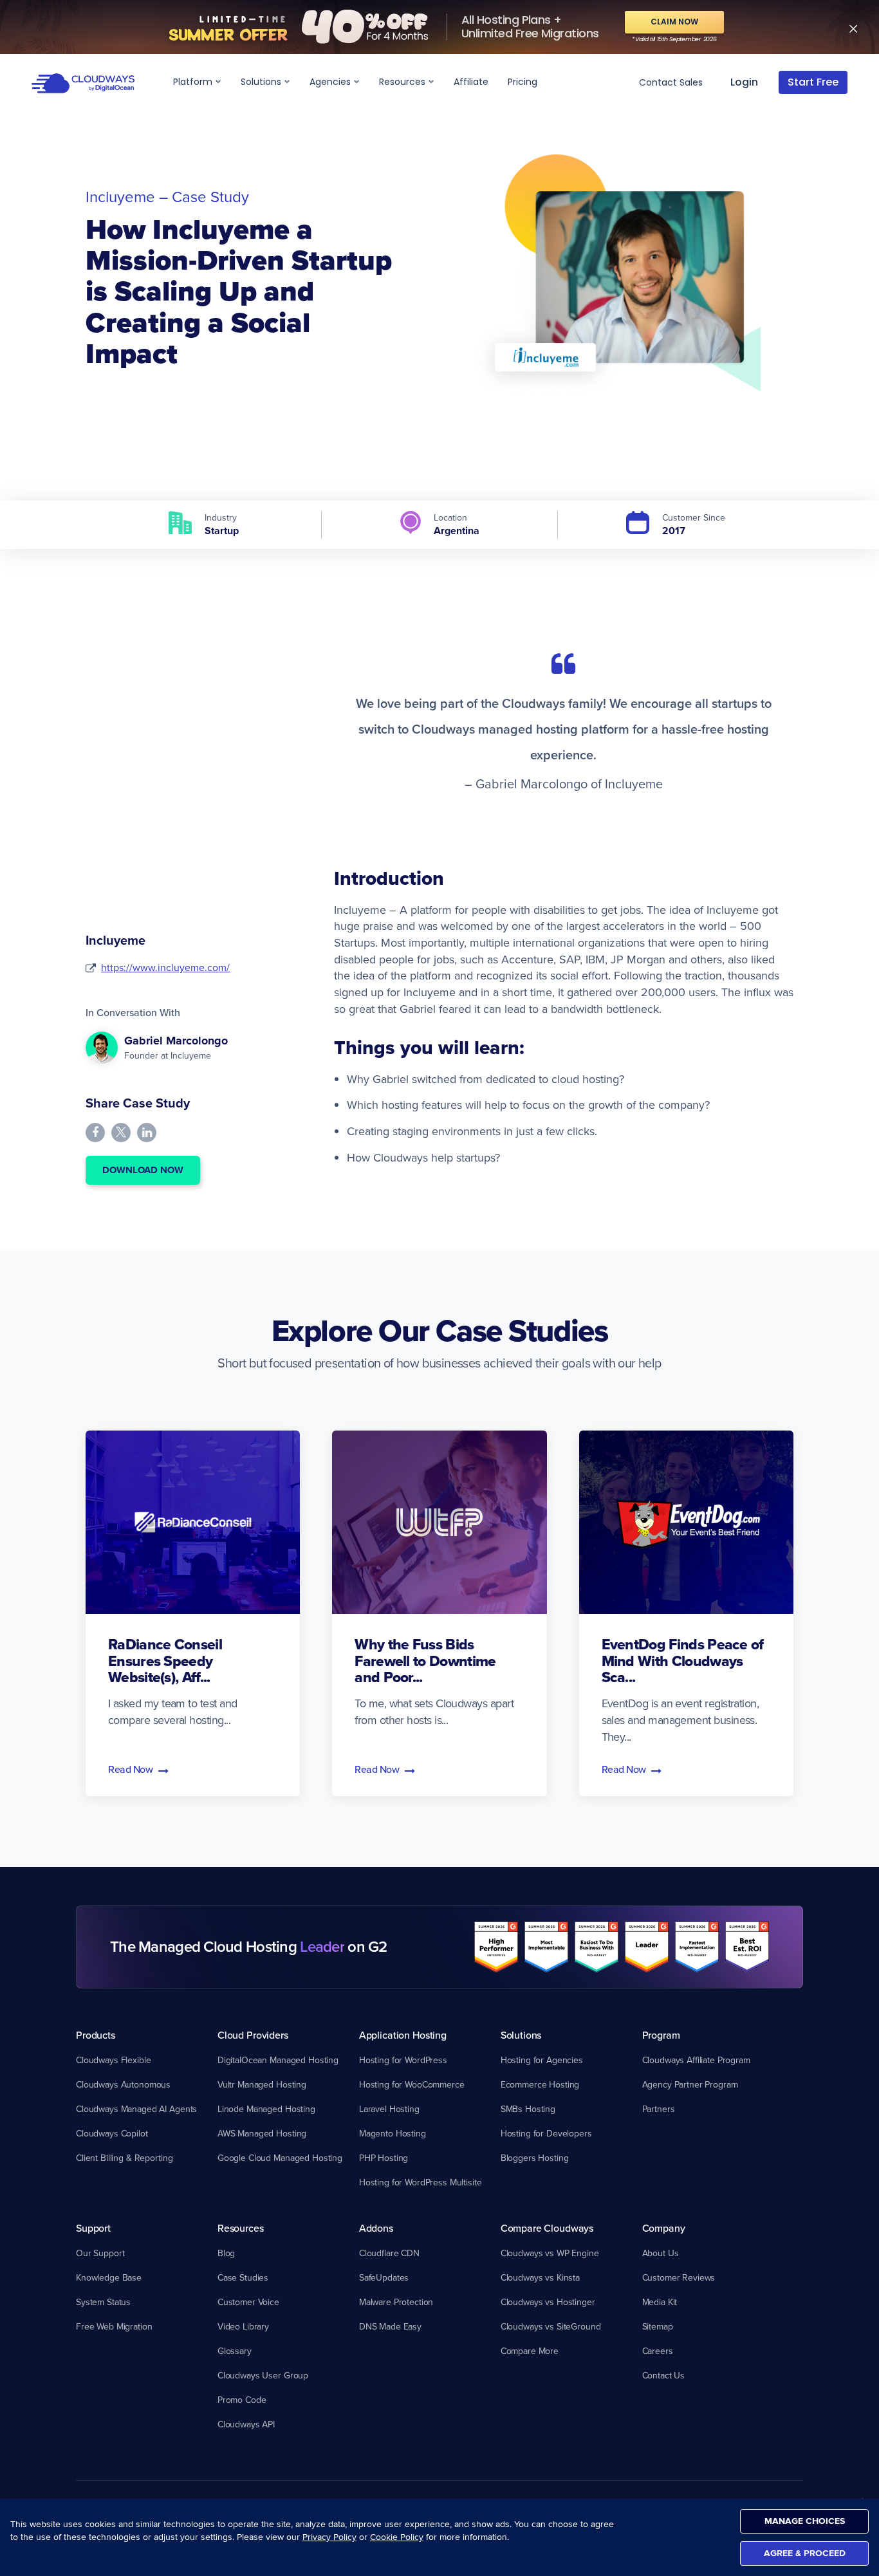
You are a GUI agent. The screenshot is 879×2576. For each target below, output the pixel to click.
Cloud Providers (253, 2035)
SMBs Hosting (528, 2109)
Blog (226, 2253)
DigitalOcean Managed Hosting (278, 2060)
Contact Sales (671, 82)
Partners (659, 2109)
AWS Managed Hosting (262, 2133)
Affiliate (471, 82)
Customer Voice (248, 2302)
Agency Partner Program (690, 2084)
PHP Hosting (384, 2158)
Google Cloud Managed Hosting (280, 2158)
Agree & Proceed (805, 2553)
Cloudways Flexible (113, 2060)
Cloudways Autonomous (123, 2084)
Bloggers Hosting (535, 2158)
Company (664, 2228)
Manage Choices (805, 2521)
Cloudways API (246, 2424)
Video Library (243, 2326)
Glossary (235, 2351)
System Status (103, 2302)
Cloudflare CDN (389, 2253)
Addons (376, 2228)
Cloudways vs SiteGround (551, 2326)
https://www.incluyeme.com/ (165, 967)
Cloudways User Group (263, 2375)
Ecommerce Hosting (540, 2084)
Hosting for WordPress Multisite (421, 2182)
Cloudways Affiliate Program (696, 2060)
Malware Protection (396, 2302)
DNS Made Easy (390, 2326)
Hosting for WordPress (403, 2060)
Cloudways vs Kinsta (540, 2277)
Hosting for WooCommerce (412, 2084)
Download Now (143, 1170)
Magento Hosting (393, 2133)
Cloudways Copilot (112, 2133)
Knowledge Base (109, 2277)
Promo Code (242, 2400)
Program (661, 2035)
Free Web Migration (114, 2326)
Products (96, 2035)
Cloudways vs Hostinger (548, 2302)
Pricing (523, 82)
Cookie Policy (397, 2537)
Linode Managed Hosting (266, 2109)
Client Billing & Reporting (124, 2158)
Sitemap (658, 2326)
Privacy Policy (329, 2537)
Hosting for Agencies (542, 2060)
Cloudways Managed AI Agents (136, 2109)
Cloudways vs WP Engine (550, 2253)
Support (93, 2228)
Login (744, 82)
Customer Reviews (679, 2277)
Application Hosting (403, 2035)
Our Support (100, 2253)
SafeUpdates (384, 2277)
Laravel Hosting (389, 2109)
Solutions (262, 82)
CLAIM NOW (674, 22)
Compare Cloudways (547, 2228)
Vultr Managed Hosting (262, 2084)
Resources (403, 82)
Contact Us (664, 2375)
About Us (661, 2253)
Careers (658, 2351)
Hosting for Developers (546, 2133)
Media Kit (660, 2302)
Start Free (813, 82)
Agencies (331, 82)
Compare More (530, 2351)
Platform (194, 82)
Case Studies (243, 2277)
